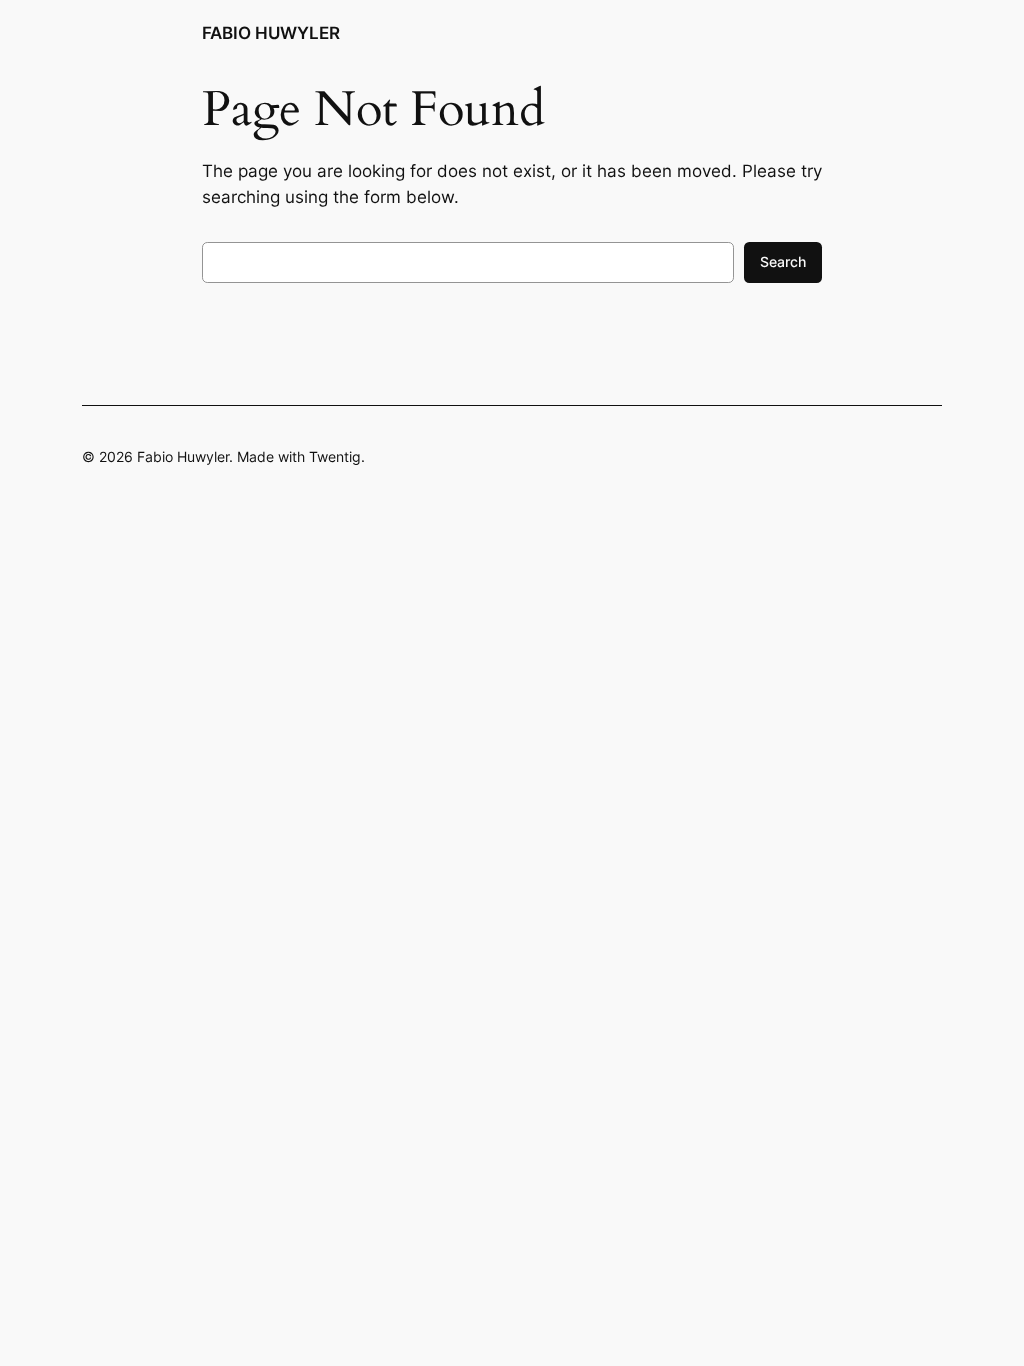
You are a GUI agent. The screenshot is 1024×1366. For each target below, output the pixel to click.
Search (783, 261)
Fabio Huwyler (271, 33)
